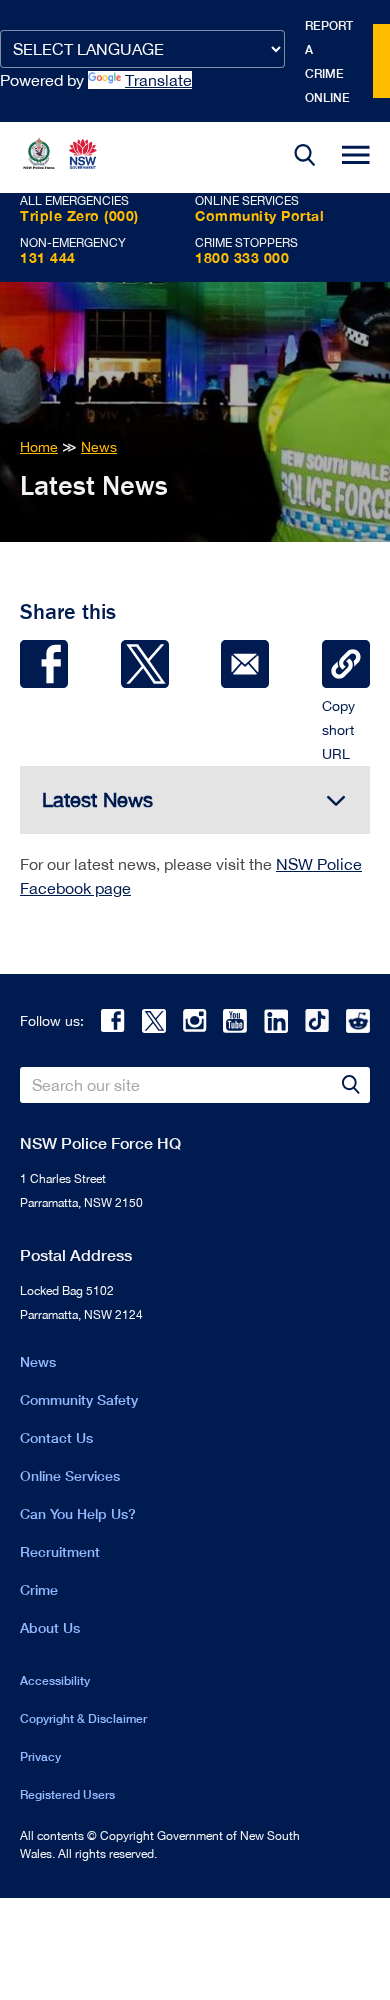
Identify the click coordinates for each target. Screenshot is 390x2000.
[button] (305, 157)
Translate (158, 80)
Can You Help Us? (78, 1513)
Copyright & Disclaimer (83, 1718)
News (38, 1361)
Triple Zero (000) (79, 215)
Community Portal (259, 215)
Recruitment (60, 1551)
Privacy (40, 1756)
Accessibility (55, 1680)
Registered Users (67, 1794)
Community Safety (79, 1399)
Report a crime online (329, 61)
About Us (50, 1627)
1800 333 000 (242, 257)
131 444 (48, 257)
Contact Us (56, 1437)
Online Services (70, 1475)
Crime (39, 1589)
